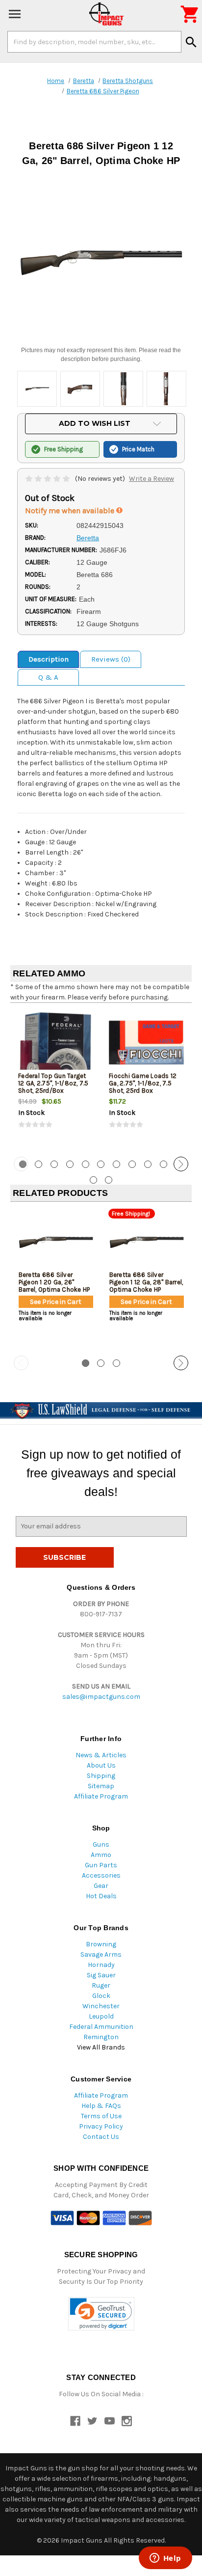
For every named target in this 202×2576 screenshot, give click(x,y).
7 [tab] (116, 1164)
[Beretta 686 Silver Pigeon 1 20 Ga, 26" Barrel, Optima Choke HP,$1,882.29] (56, 1242)
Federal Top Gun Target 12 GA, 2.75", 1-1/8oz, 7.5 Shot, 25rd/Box (53, 1083)
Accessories (101, 1875)
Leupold (101, 2016)
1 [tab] (86, 1363)
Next (181, 1164)
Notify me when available (71, 511)
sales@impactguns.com (101, 1697)
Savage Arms (101, 1954)
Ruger (101, 1985)
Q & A (48, 677)
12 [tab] (93, 1180)
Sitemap (101, 1786)
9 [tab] (148, 1164)
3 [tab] (54, 1164)
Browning (101, 1944)
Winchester (101, 2006)
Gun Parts (101, 1865)
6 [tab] (101, 1164)
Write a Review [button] (151, 479)
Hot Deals (101, 1896)
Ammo (101, 1855)
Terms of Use (101, 2116)
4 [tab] (70, 1164)
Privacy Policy (101, 2126)
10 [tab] (164, 1164)
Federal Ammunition (101, 2027)
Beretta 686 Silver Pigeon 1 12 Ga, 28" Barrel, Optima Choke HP (146, 1282)
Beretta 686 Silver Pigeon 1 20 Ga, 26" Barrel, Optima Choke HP (54, 1282)
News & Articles (101, 1755)
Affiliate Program (101, 1796)
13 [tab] (109, 1180)
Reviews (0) (111, 659)
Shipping (101, 1776)
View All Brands (101, 2047)
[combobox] (94, 42)
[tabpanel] (56, 1079)
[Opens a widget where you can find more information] (165, 2559)
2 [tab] (38, 1164)
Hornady (101, 1965)
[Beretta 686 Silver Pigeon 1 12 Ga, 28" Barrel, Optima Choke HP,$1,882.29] (147, 1242)
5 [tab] (86, 1164)
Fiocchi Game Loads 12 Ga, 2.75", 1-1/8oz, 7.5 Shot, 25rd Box (143, 1083)
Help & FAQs (101, 2106)
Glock (101, 1996)
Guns (101, 1844)
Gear (101, 1886)
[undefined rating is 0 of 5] (48, 479)
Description (49, 659)
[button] (101, 2314)
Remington (101, 2037)
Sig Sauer (101, 1975)
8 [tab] (132, 1164)
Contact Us (101, 2137)
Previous (21, 1164)
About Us (101, 1765)
